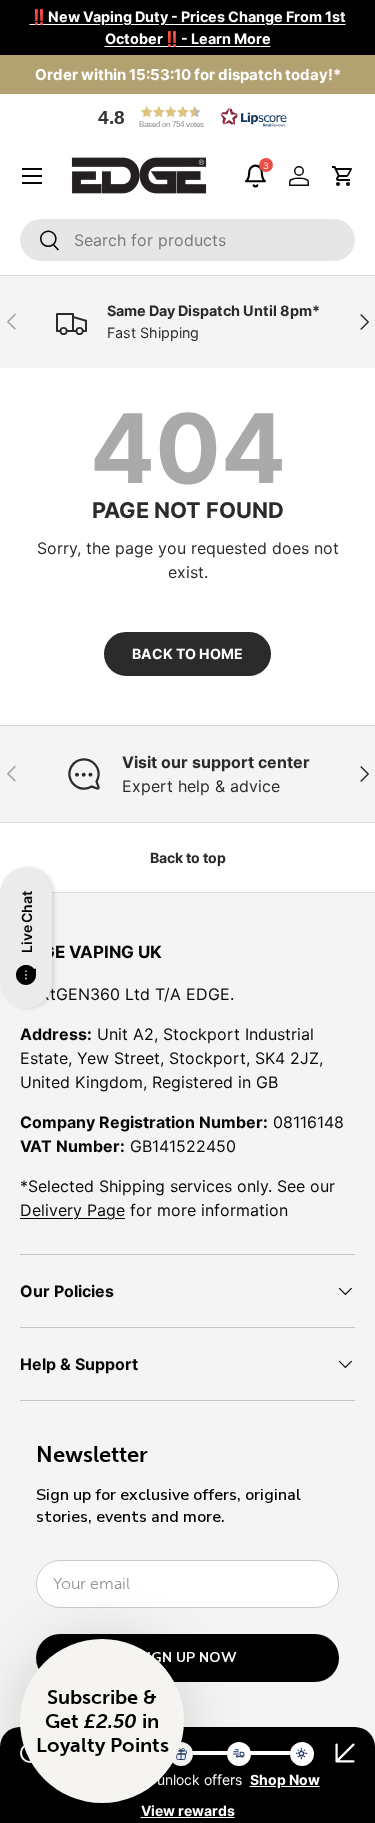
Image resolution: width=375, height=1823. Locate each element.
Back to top (188, 857)
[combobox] (187, 240)
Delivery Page (72, 1210)
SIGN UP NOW (187, 1657)
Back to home (187, 653)
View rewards (188, 1810)
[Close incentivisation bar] (345, 1753)
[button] (188, 117)
